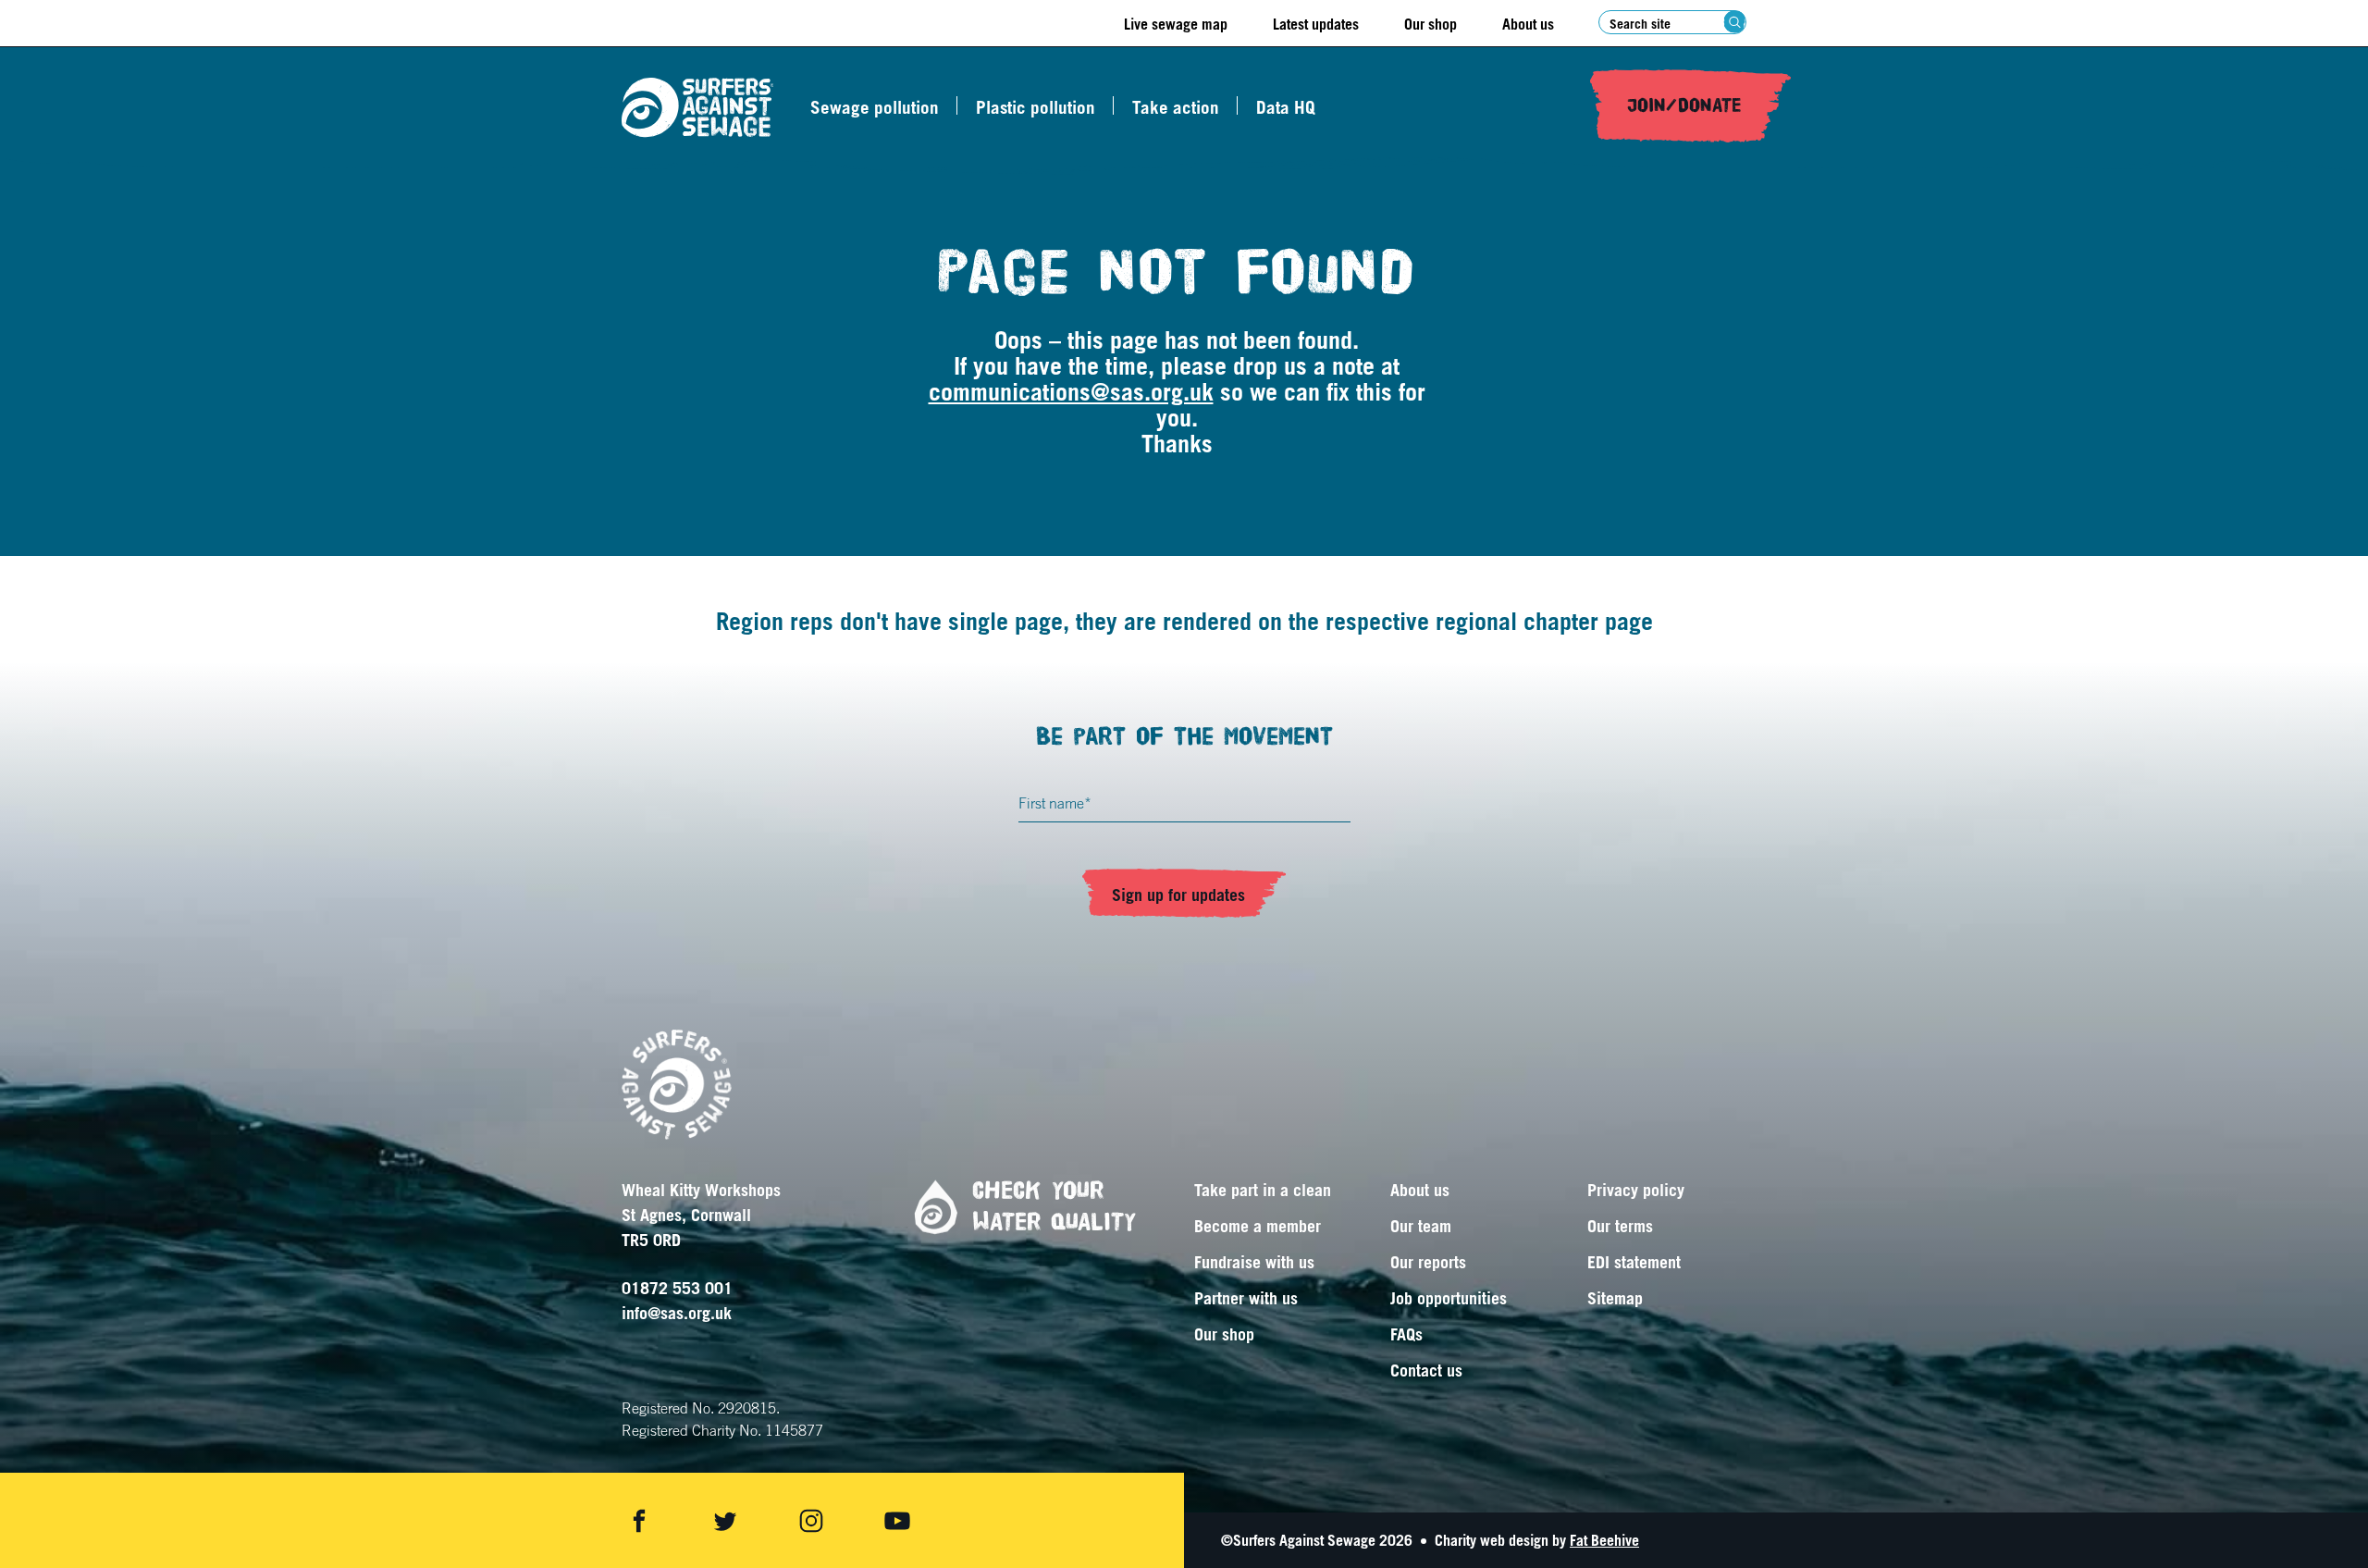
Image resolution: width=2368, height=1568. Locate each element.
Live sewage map (1176, 24)
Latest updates (1316, 24)
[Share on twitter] (725, 1521)
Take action (1176, 107)
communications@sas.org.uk (1071, 391)
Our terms (1620, 1226)
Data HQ (1286, 107)
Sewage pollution (875, 107)
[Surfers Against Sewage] (697, 107)
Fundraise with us (1254, 1262)
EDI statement (1634, 1262)
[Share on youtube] (897, 1521)
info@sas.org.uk (677, 1313)
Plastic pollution (1036, 107)
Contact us (1426, 1370)
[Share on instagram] (811, 1521)
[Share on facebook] (639, 1521)
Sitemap (1615, 1298)
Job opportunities (1449, 1298)
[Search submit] (1735, 22)
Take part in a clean (1263, 1190)
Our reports (1428, 1262)
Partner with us (1246, 1298)
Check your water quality (1054, 1206)
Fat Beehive (1604, 1540)
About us (1528, 24)
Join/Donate (1684, 105)
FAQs (1406, 1334)
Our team (1421, 1226)
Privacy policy (1636, 1190)
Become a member (1258, 1226)
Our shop (1431, 24)
